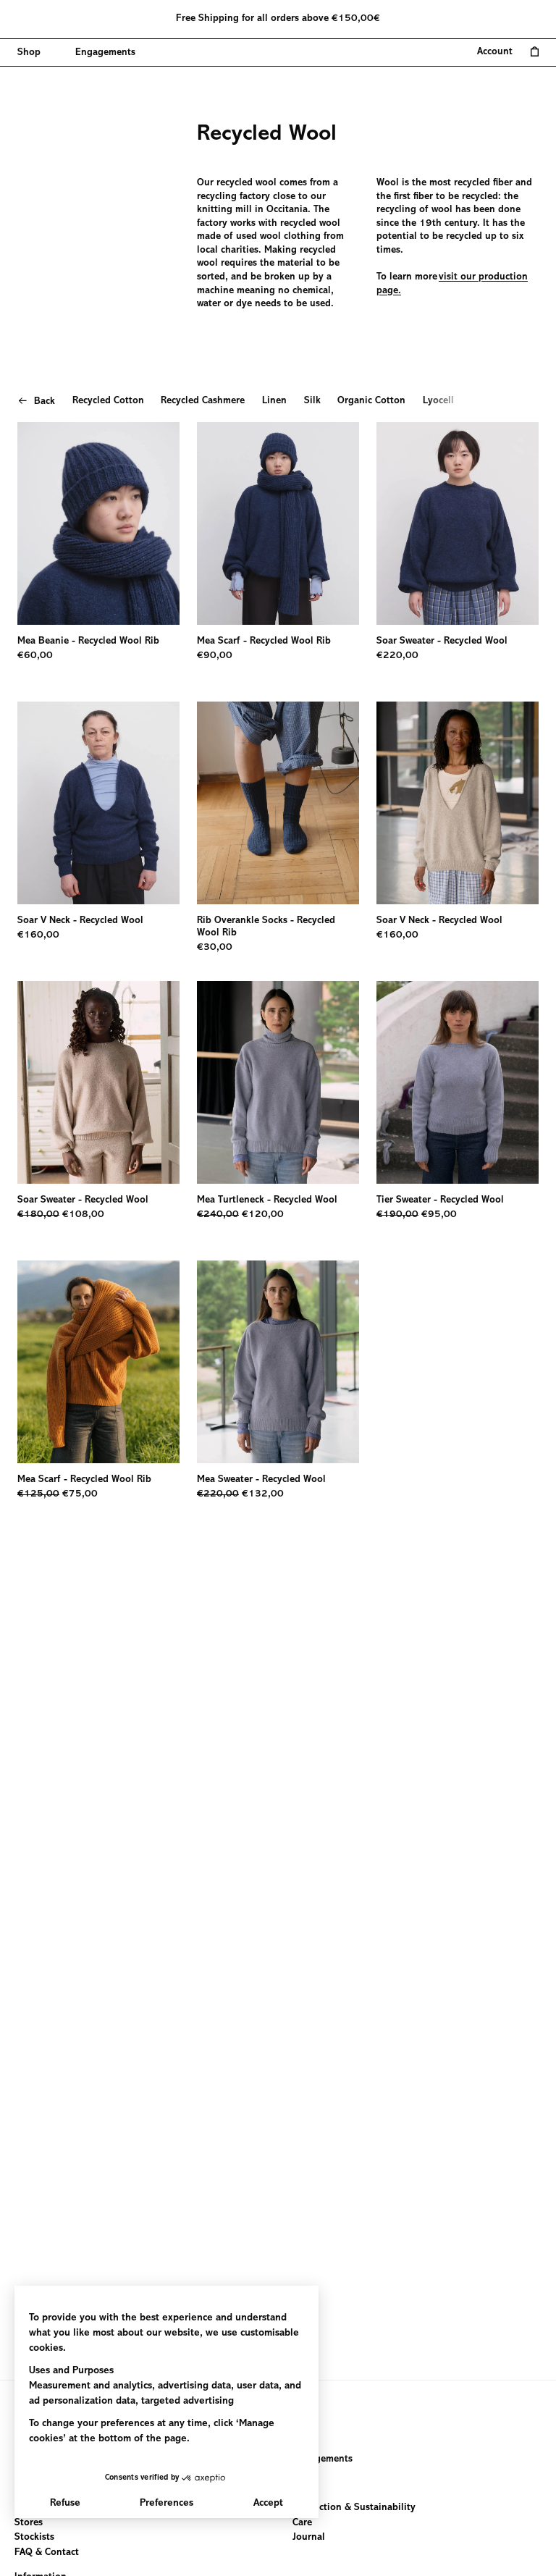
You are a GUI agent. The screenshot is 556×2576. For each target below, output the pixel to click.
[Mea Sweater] (278, 1362)
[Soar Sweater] (458, 523)
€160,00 (38, 935)
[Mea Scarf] (278, 523)
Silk (312, 401)
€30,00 (215, 948)
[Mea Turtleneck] (278, 1082)
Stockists (34, 2538)
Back (45, 402)
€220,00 (397, 656)
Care (302, 2522)
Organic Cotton (371, 401)
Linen (274, 401)
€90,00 (215, 656)
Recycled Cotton (108, 401)
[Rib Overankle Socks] (278, 803)
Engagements (323, 2459)
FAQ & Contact (47, 2552)
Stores (29, 2522)
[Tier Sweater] (458, 1082)
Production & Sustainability (354, 2508)
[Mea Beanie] (98, 523)
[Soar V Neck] (98, 803)
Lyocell (438, 401)
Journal (309, 2538)
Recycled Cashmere (203, 401)
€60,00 (35, 656)
